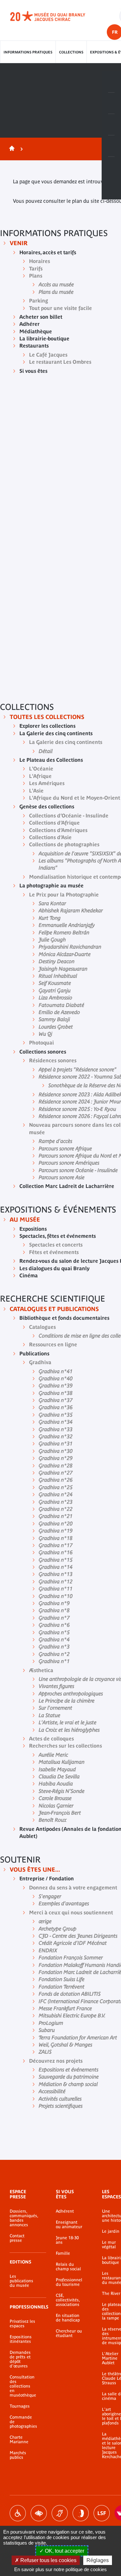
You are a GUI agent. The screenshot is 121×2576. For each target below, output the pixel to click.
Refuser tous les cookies (48, 2560)
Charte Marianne (19, 2440)
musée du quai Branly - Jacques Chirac (55, 16)
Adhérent (65, 2211)
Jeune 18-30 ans (67, 2240)
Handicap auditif (60, 2513)
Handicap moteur (18, 2513)
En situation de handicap (68, 2318)
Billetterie (111, 82)
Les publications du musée (21, 2281)
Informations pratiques (28, 52)
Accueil (11, 149)
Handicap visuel (39, 2513)
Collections (71, 52)
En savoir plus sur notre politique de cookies (60, 2569)
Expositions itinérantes (21, 2339)
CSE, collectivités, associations (68, 2300)
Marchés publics (18, 2455)
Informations (111, 103)
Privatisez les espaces (22, 2324)
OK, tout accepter (64, 2551)
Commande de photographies (23, 2422)
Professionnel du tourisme (69, 2282)
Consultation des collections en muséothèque (23, 2386)
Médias (111, 146)
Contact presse (17, 2238)
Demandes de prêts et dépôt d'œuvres (20, 2359)
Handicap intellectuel (81, 2513)
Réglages (98, 2560)
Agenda (111, 125)
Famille (63, 2253)
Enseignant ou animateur (69, 2225)
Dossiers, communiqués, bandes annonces (23, 2218)
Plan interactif (111, 167)
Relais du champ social (68, 2267)
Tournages (20, 2406)
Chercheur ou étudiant (69, 2333)
